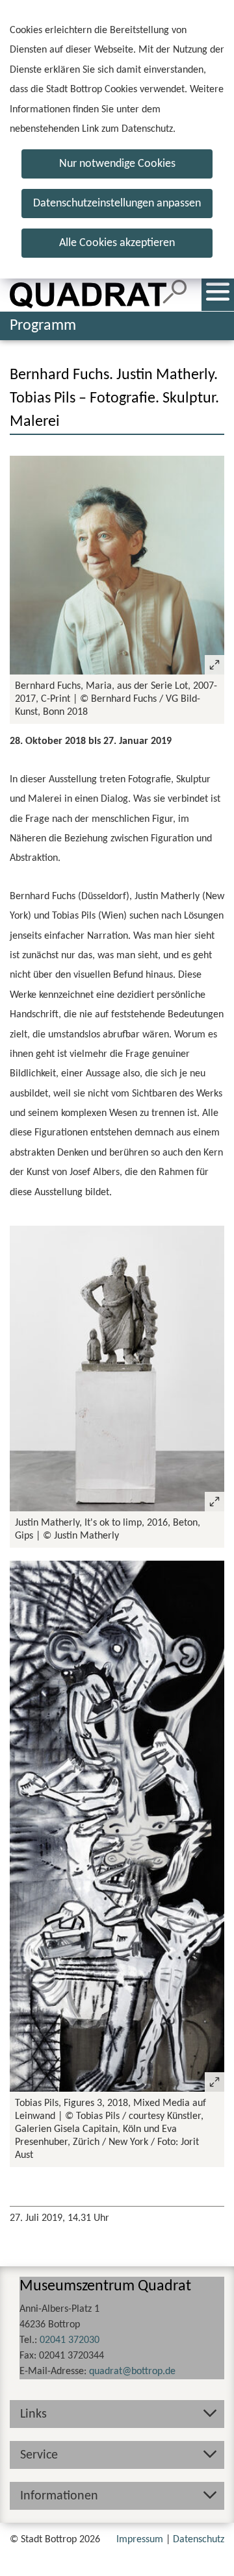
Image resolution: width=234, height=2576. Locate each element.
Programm (43, 326)
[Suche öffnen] (175, 295)
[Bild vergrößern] (117, 565)
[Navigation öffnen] (218, 295)
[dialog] (117, 139)
